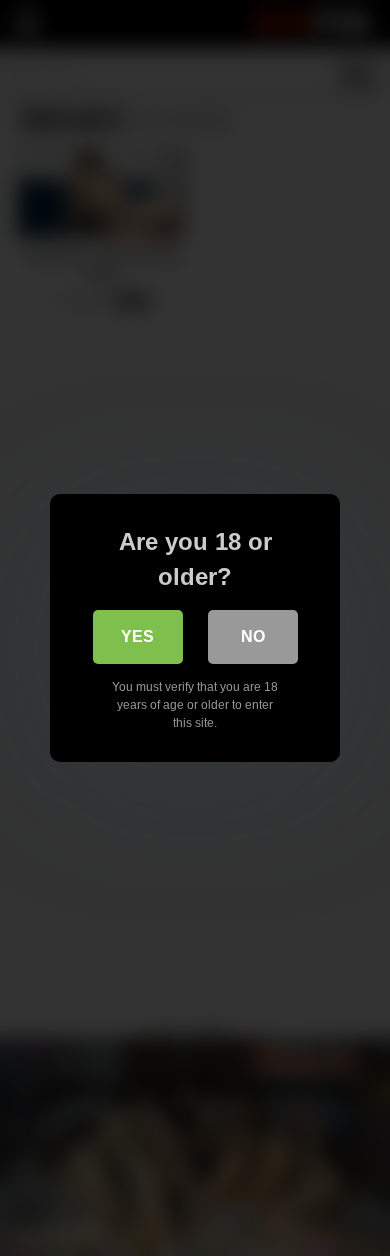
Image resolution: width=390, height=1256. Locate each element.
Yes (137, 636)
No (253, 636)
